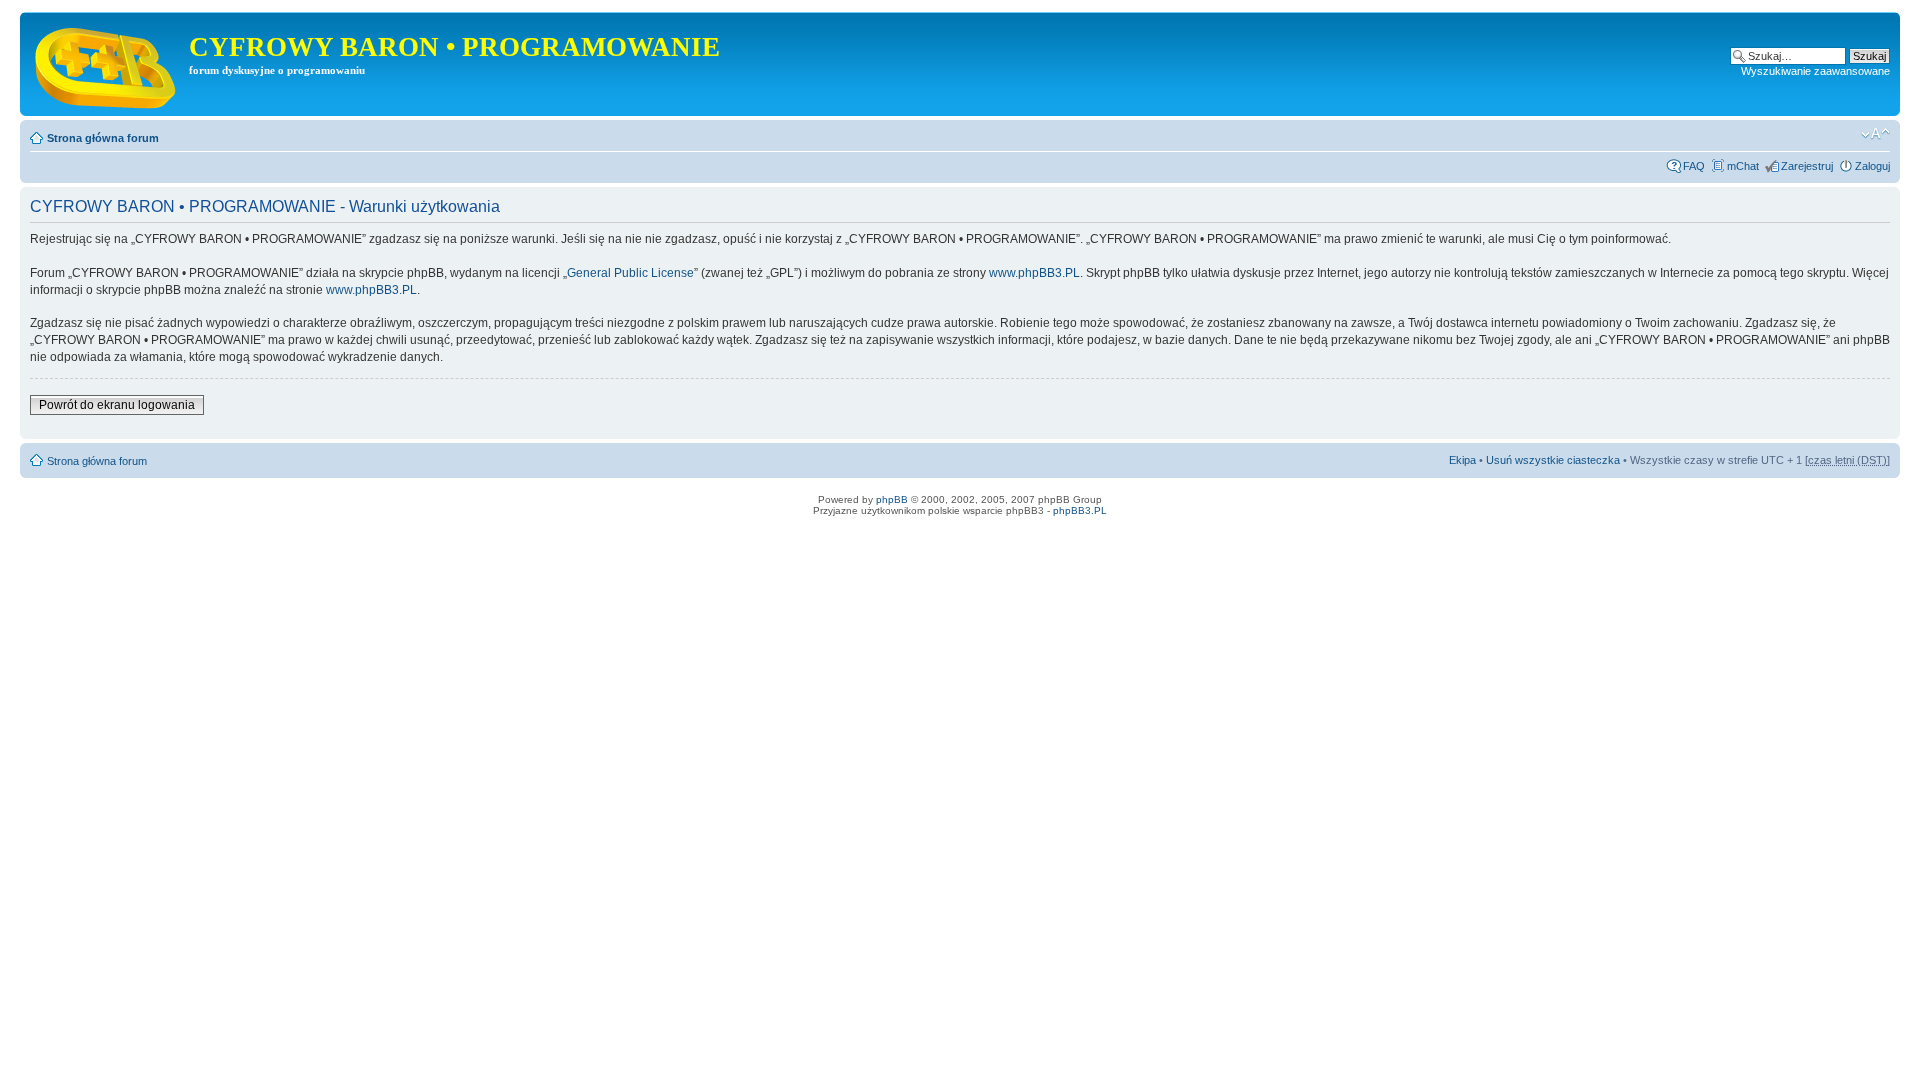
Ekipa (1462, 460)
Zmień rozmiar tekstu (1875, 134)
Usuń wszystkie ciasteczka (1553, 460)
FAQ (1694, 166)
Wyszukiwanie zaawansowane (1815, 71)
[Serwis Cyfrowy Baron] (107, 64)
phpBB (892, 499)
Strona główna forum (103, 138)
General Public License (630, 273)
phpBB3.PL (1080, 510)
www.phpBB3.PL (1034, 273)
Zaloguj (1872, 166)
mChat (1743, 166)
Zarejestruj (1807, 166)
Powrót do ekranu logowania (117, 405)
